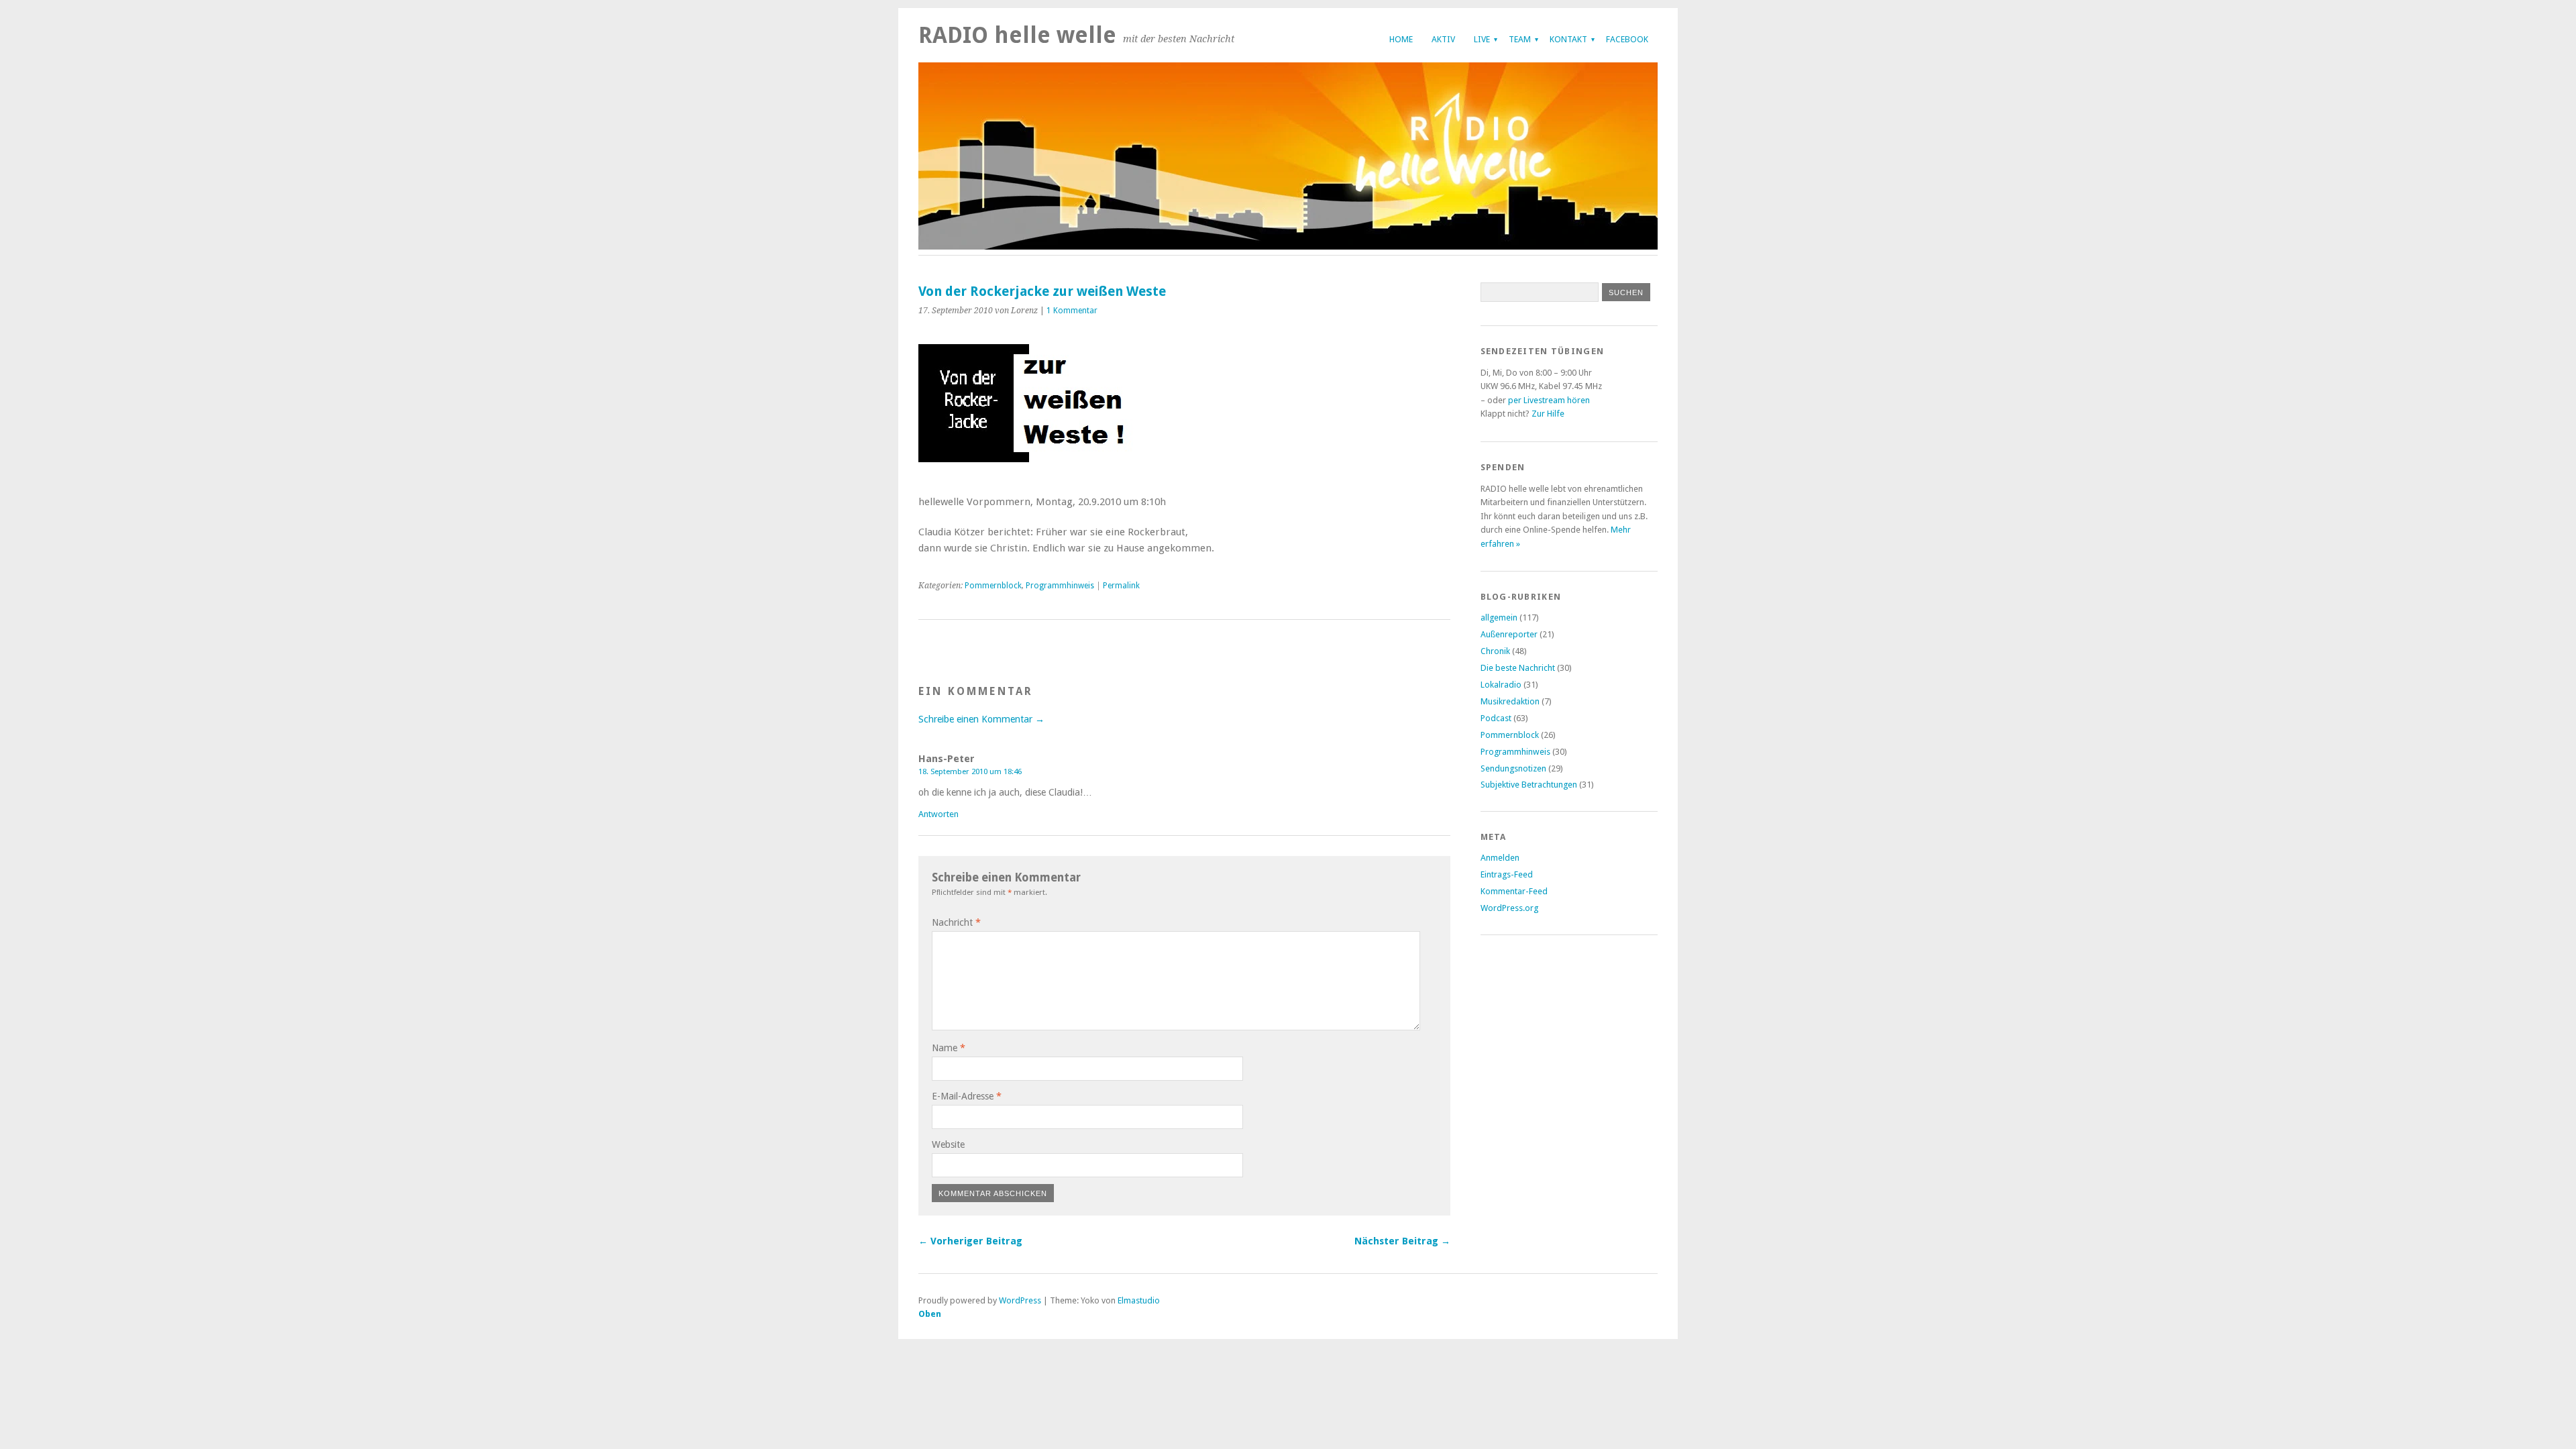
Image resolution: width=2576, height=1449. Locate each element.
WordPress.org (1509, 908)
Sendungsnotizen (1513, 768)
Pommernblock (993, 586)
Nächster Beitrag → (1402, 1241)
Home (1401, 39)
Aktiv (1443, 39)
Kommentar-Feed (1514, 891)
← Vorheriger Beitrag (970, 1241)
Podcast (1496, 718)
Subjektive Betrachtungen (1529, 785)
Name (949, 1048)
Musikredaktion (1510, 701)
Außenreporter (1509, 634)
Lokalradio (1501, 685)
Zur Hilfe (1548, 414)
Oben (930, 1314)
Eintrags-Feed (1507, 874)
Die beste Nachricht (1518, 668)
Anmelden (1500, 858)
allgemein (1499, 618)
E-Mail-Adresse (967, 1096)
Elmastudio (1139, 1300)
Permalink (1121, 586)
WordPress (1020, 1300)
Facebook (1627, 39)
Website (948, 1144)
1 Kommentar (1072, 311)
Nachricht (956, 922)
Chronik (1495, 651)
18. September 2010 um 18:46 (970, 771)
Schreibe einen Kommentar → (981, 719)
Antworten (938, 814)
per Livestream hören (1549, 400)
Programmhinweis (1060, 586)
